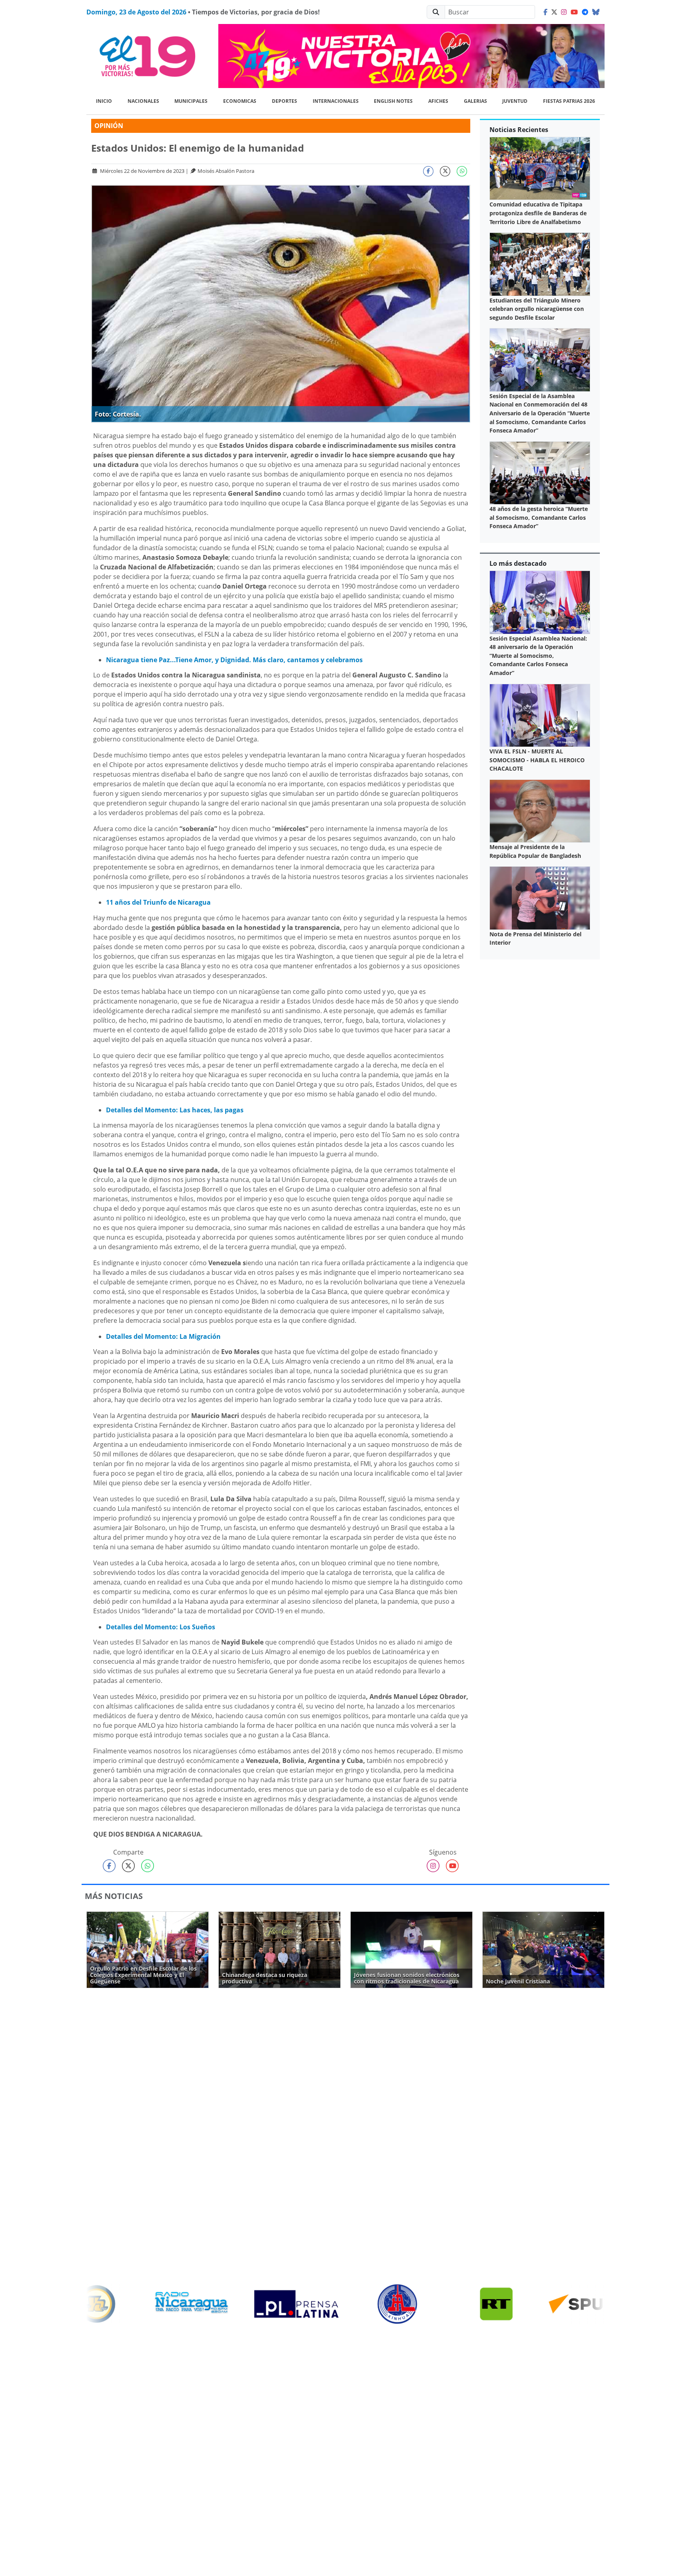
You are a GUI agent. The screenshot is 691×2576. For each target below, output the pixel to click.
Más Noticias (114, 1896)
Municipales (191, 101)
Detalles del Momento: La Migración (163, 1336)
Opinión (109, 126)
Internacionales (336, 101)
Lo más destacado (518, 563)
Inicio (104, 101)
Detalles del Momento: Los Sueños (161, 1627)
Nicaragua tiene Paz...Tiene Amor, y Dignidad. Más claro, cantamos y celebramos (234, 660)
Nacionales (143, 101)
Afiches (438, 101)
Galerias (475, 101)
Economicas (240, 101)
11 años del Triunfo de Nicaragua (158, 902)
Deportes (285, 101)
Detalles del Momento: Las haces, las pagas (175, 1110)
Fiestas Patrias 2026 (569, 101)
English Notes (393, 101)
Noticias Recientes (519, 130)
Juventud (515, 101)
